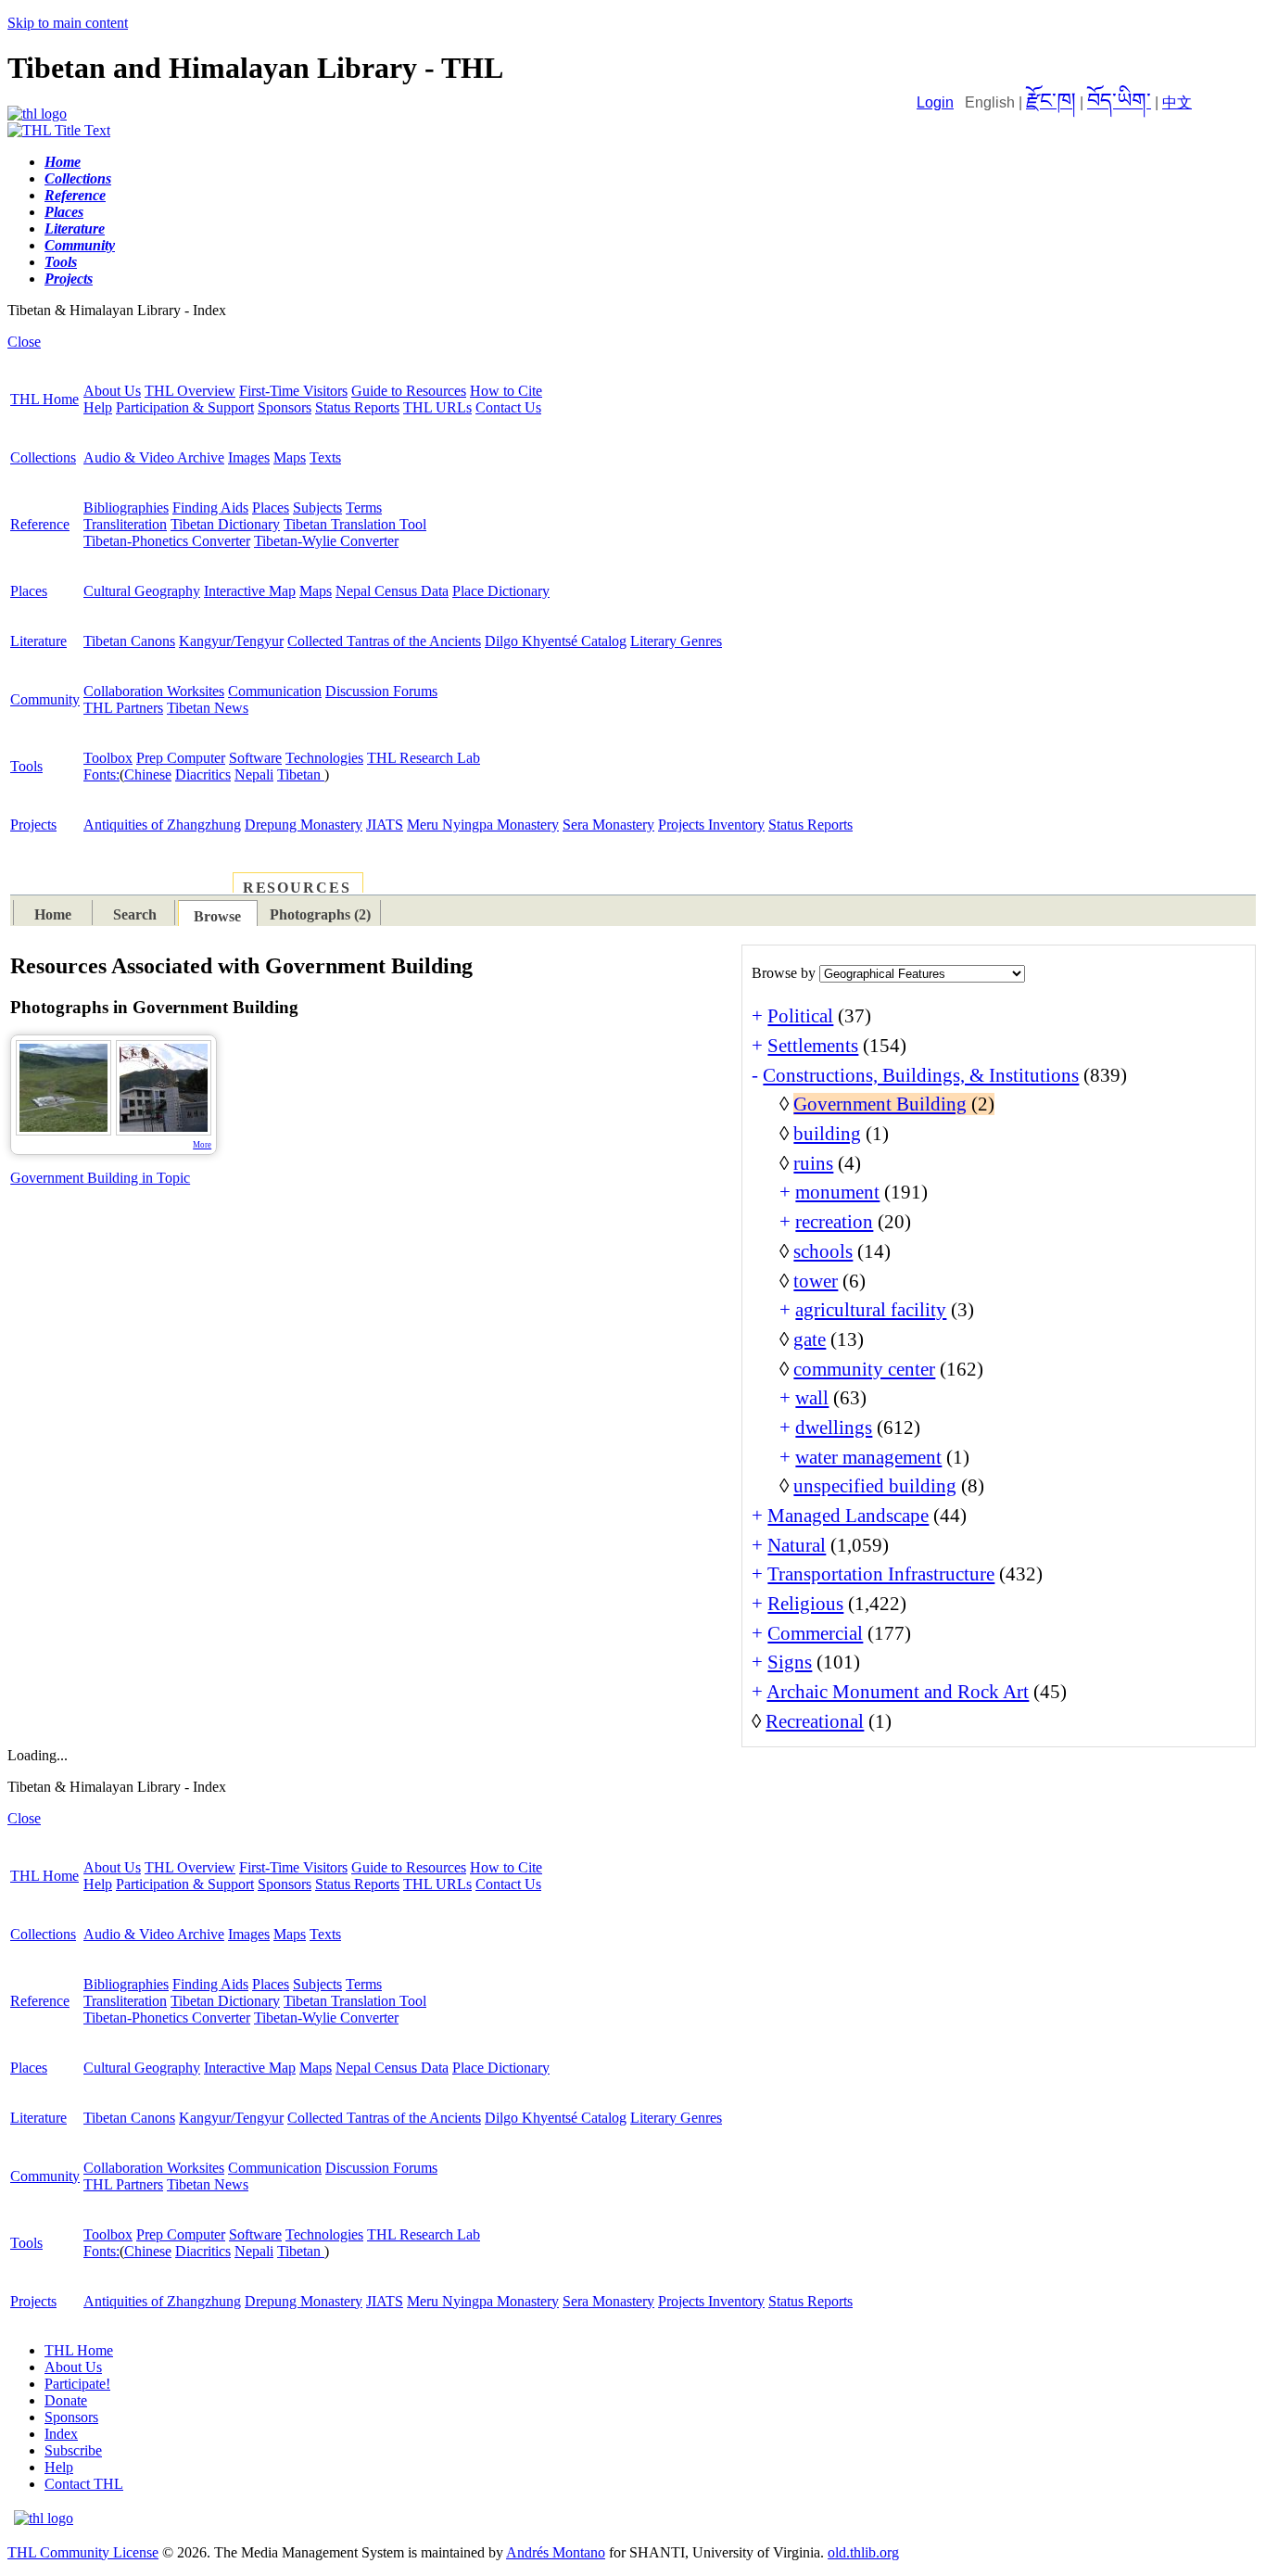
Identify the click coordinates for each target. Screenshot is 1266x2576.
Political (800, 1016)
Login (935, 102)
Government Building (880, 1104)
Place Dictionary (501, 591)
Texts (325, 457)
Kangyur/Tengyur (231, 641)
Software (255, 758)
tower (816, 1281)
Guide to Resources (409, 391)
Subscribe (73, 2450)
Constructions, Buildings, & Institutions (921, 1075)
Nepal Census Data (392, 591)
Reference (40, 524)
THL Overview (190, 391)
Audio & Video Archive (154, 457)
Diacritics (203, 774)
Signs (790, 1662)
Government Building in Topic (100, 1178)
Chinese (148, 774)
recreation (834, 1222)
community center (864, 1369)
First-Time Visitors (293, 391)
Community (45, 699)
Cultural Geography (142, 591)
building (827, 1134)
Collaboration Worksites (154, 691)
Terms (364, 508)
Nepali (254, 774)
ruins (813, 1163)
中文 (1177, 102)
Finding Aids (210, 508)
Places (271, 508)
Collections (43, 457)
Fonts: (101, 774)
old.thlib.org (863, 2552)
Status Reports (357, 407)
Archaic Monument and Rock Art (898, 1692)
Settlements (813, 1046)
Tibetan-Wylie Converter (326, 541)
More (202, 1145)
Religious (805, 1604)
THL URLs (437, 407)
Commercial (815, 1633)
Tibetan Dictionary (225, 524)
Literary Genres (676, 641)
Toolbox (108, 758)
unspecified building (875, 1486)
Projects (33, 825)
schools (823, 1251)
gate (810, 1339)
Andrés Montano (556, 2552)
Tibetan (301, 774)
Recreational (815, 1721)
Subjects (317, 508)
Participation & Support (185, 407)
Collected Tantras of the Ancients (384, 641)
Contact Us (508, 407)
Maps (290, 457)
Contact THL (84, 2484)
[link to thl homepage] (44, 2518)
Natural (797, 1545)
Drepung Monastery (304, 825)
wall (812, 1398)
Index (61, 2434)
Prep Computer (181, 758)
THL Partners (123, 708)
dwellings (834, 1428)
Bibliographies (126, 508)
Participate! (77, 2384)
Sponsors (285, 407)
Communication (275, 691)
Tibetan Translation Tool (355, 524)
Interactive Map (250, 591)
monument (837, 1192)
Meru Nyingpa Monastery (483, 825)
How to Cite (506, 391)
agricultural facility (871, 1310)
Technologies (324, 758)
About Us (112, 391)
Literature (38, 641)
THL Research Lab (424, 758)
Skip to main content (68, 23)
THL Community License (83, 2552)
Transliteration (125, 524)
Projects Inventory (711, 825)
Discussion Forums (381, 691)
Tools (26, 766)
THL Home (44, 399)
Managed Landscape (848, 1516)
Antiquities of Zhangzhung (162, 825)
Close (24, 342)
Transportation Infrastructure (881, 1574)
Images (249, 457)
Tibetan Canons (129, 641)
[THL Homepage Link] (37, 114)
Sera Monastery (608, 825)
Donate (66, 2400)
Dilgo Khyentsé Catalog (556, 641)
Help (98, 407)
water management (868, 1457)
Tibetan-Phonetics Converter (167, 541)
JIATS (385, 825)
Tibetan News (208, 708)
